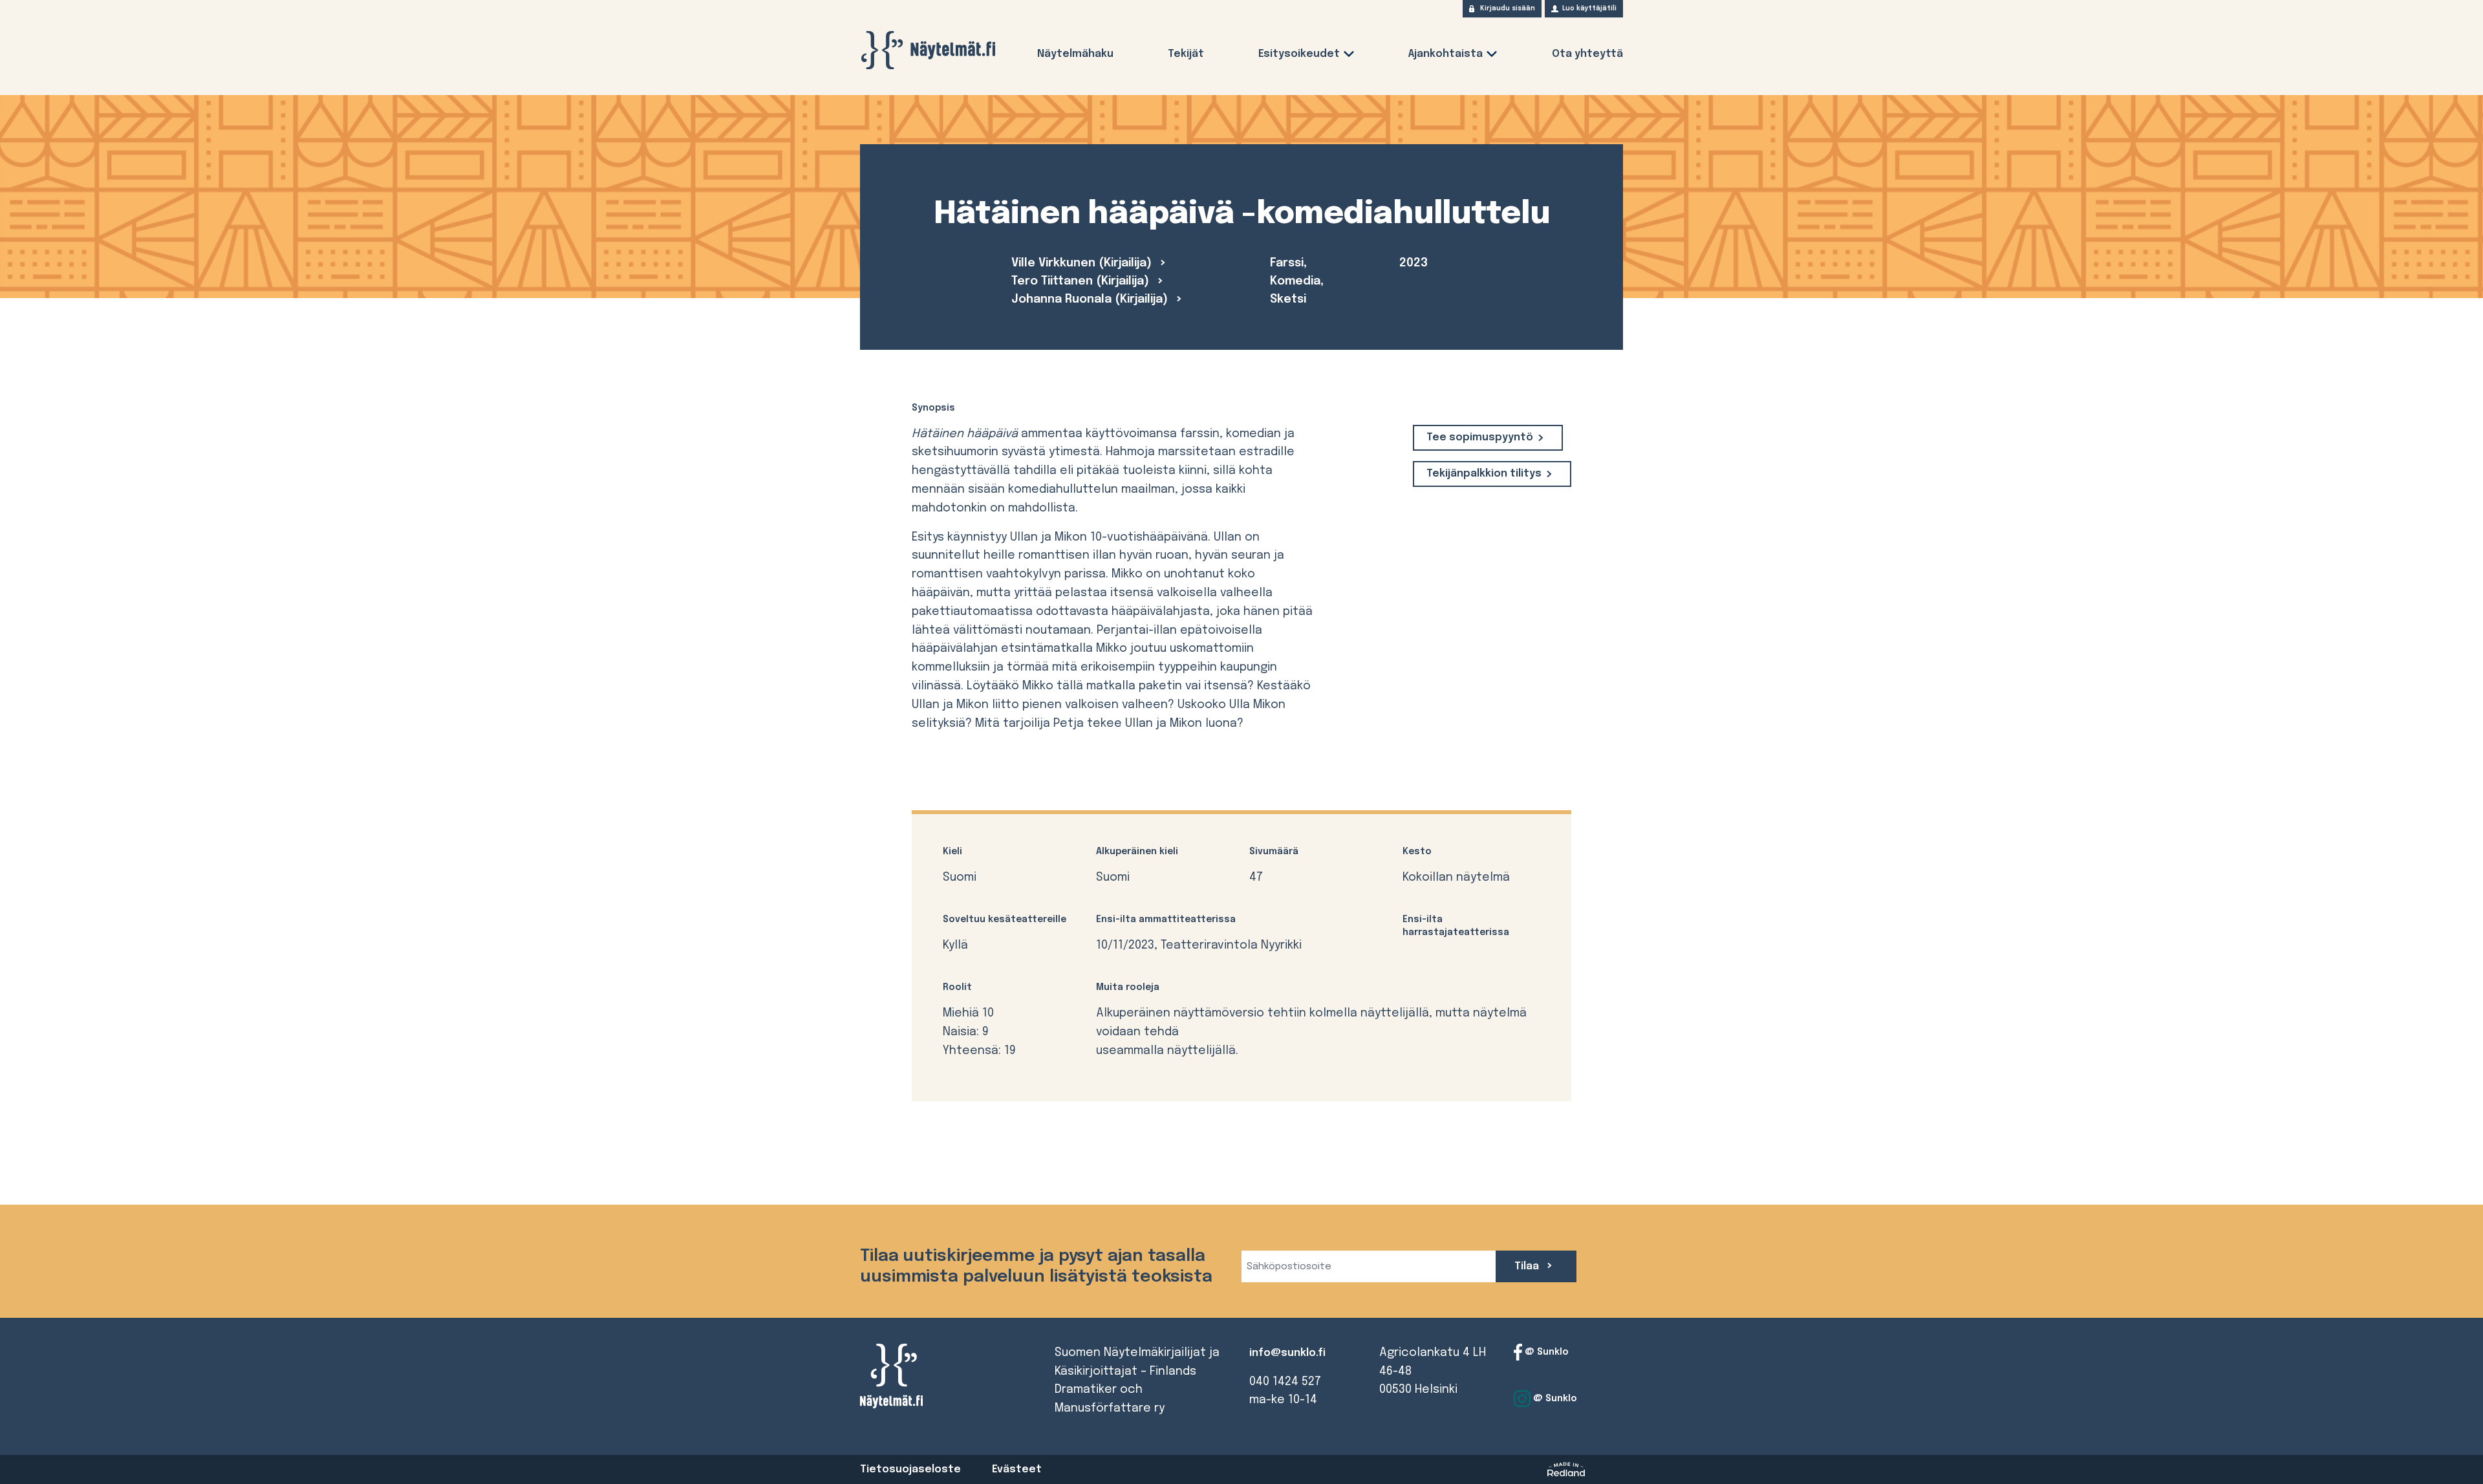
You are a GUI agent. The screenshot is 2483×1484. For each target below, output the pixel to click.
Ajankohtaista (1446, 54)
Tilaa (1528, 1266)
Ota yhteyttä (1587, 54)
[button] (1349, 57)
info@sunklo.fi (1287, 1353)
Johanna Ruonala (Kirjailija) (1091, 299)
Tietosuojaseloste (910, 1469)
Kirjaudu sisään (1508, 8)
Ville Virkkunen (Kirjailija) (1083, 263)
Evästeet (1017, 1469)
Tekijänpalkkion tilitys (1484, 474)
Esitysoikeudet (1299, 54)
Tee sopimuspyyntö (1480, 437)
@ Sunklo (1545, 1351)
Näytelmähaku (1075, 54)
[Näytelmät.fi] (928, 50)
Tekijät (1186, 54)
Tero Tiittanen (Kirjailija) (1082, 281)
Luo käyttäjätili (1589, 8)
